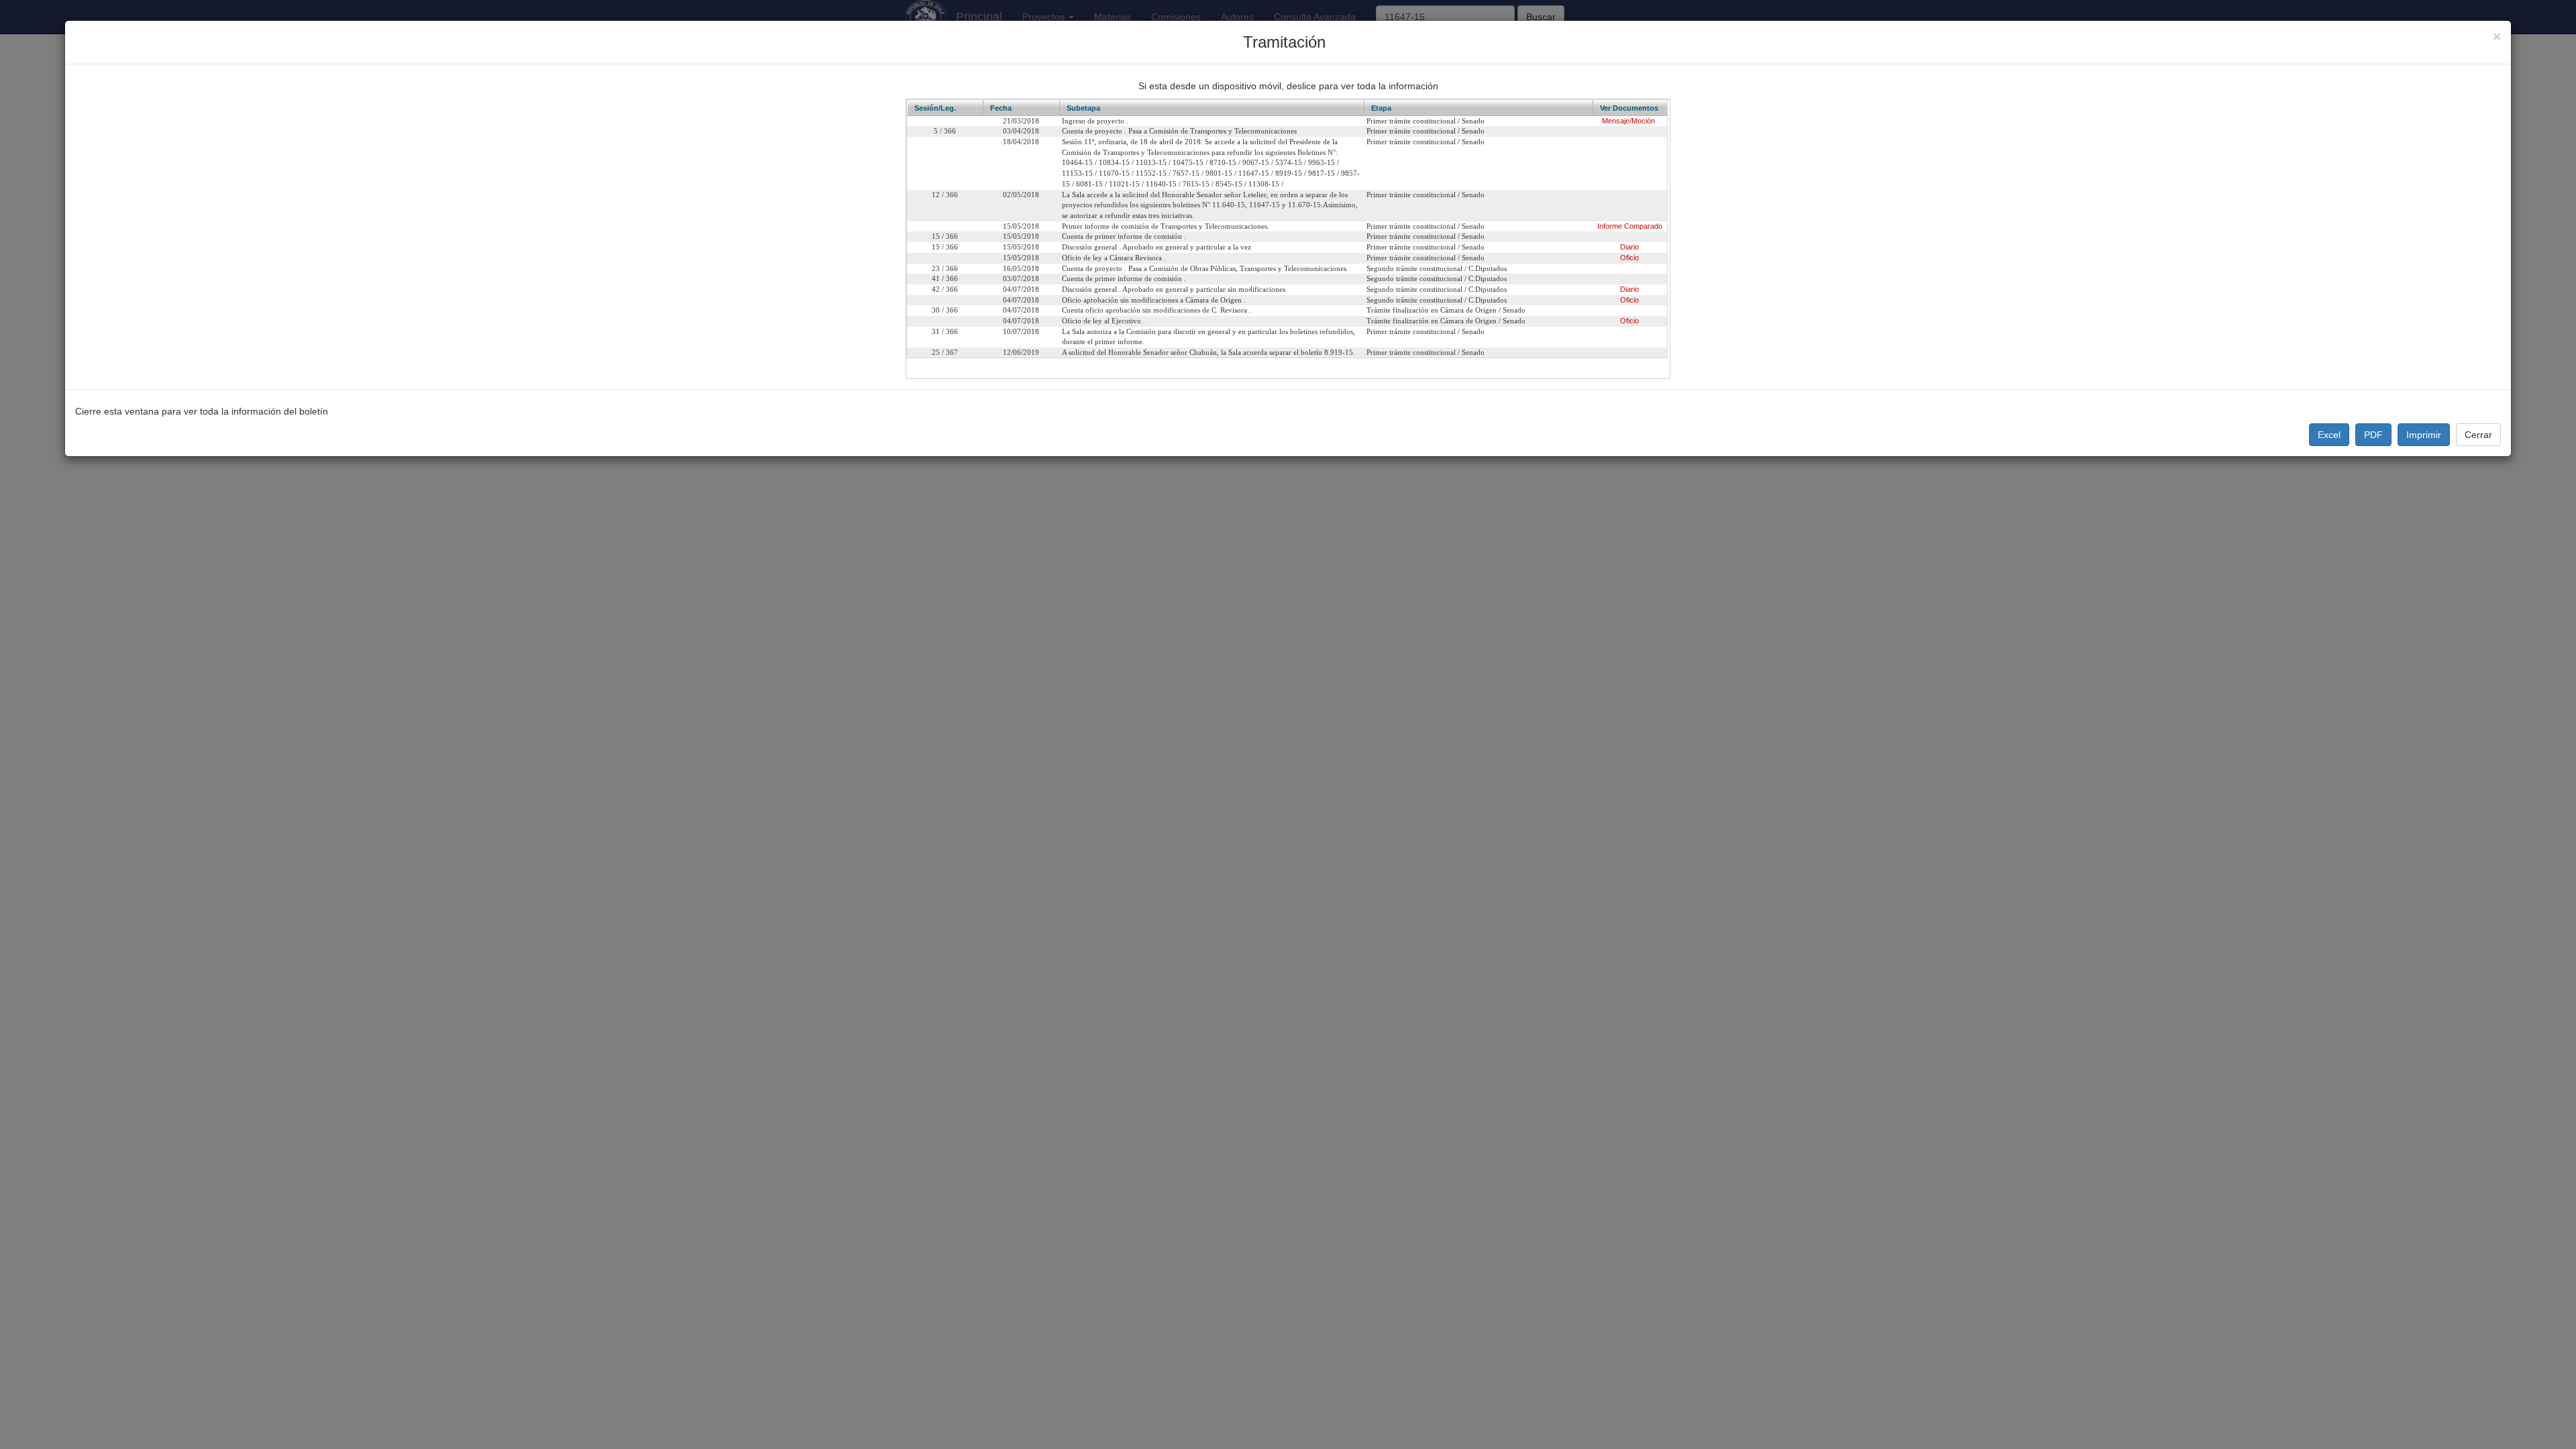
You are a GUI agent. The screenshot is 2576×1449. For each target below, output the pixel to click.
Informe (1610, 226)
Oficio (1629, 258)
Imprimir (2424, 435)
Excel (2329, 435)
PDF (2373, 435)
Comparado (1643, 226)
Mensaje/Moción (1628, 121)
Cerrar (2478, 435)
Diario (1629, 247)
